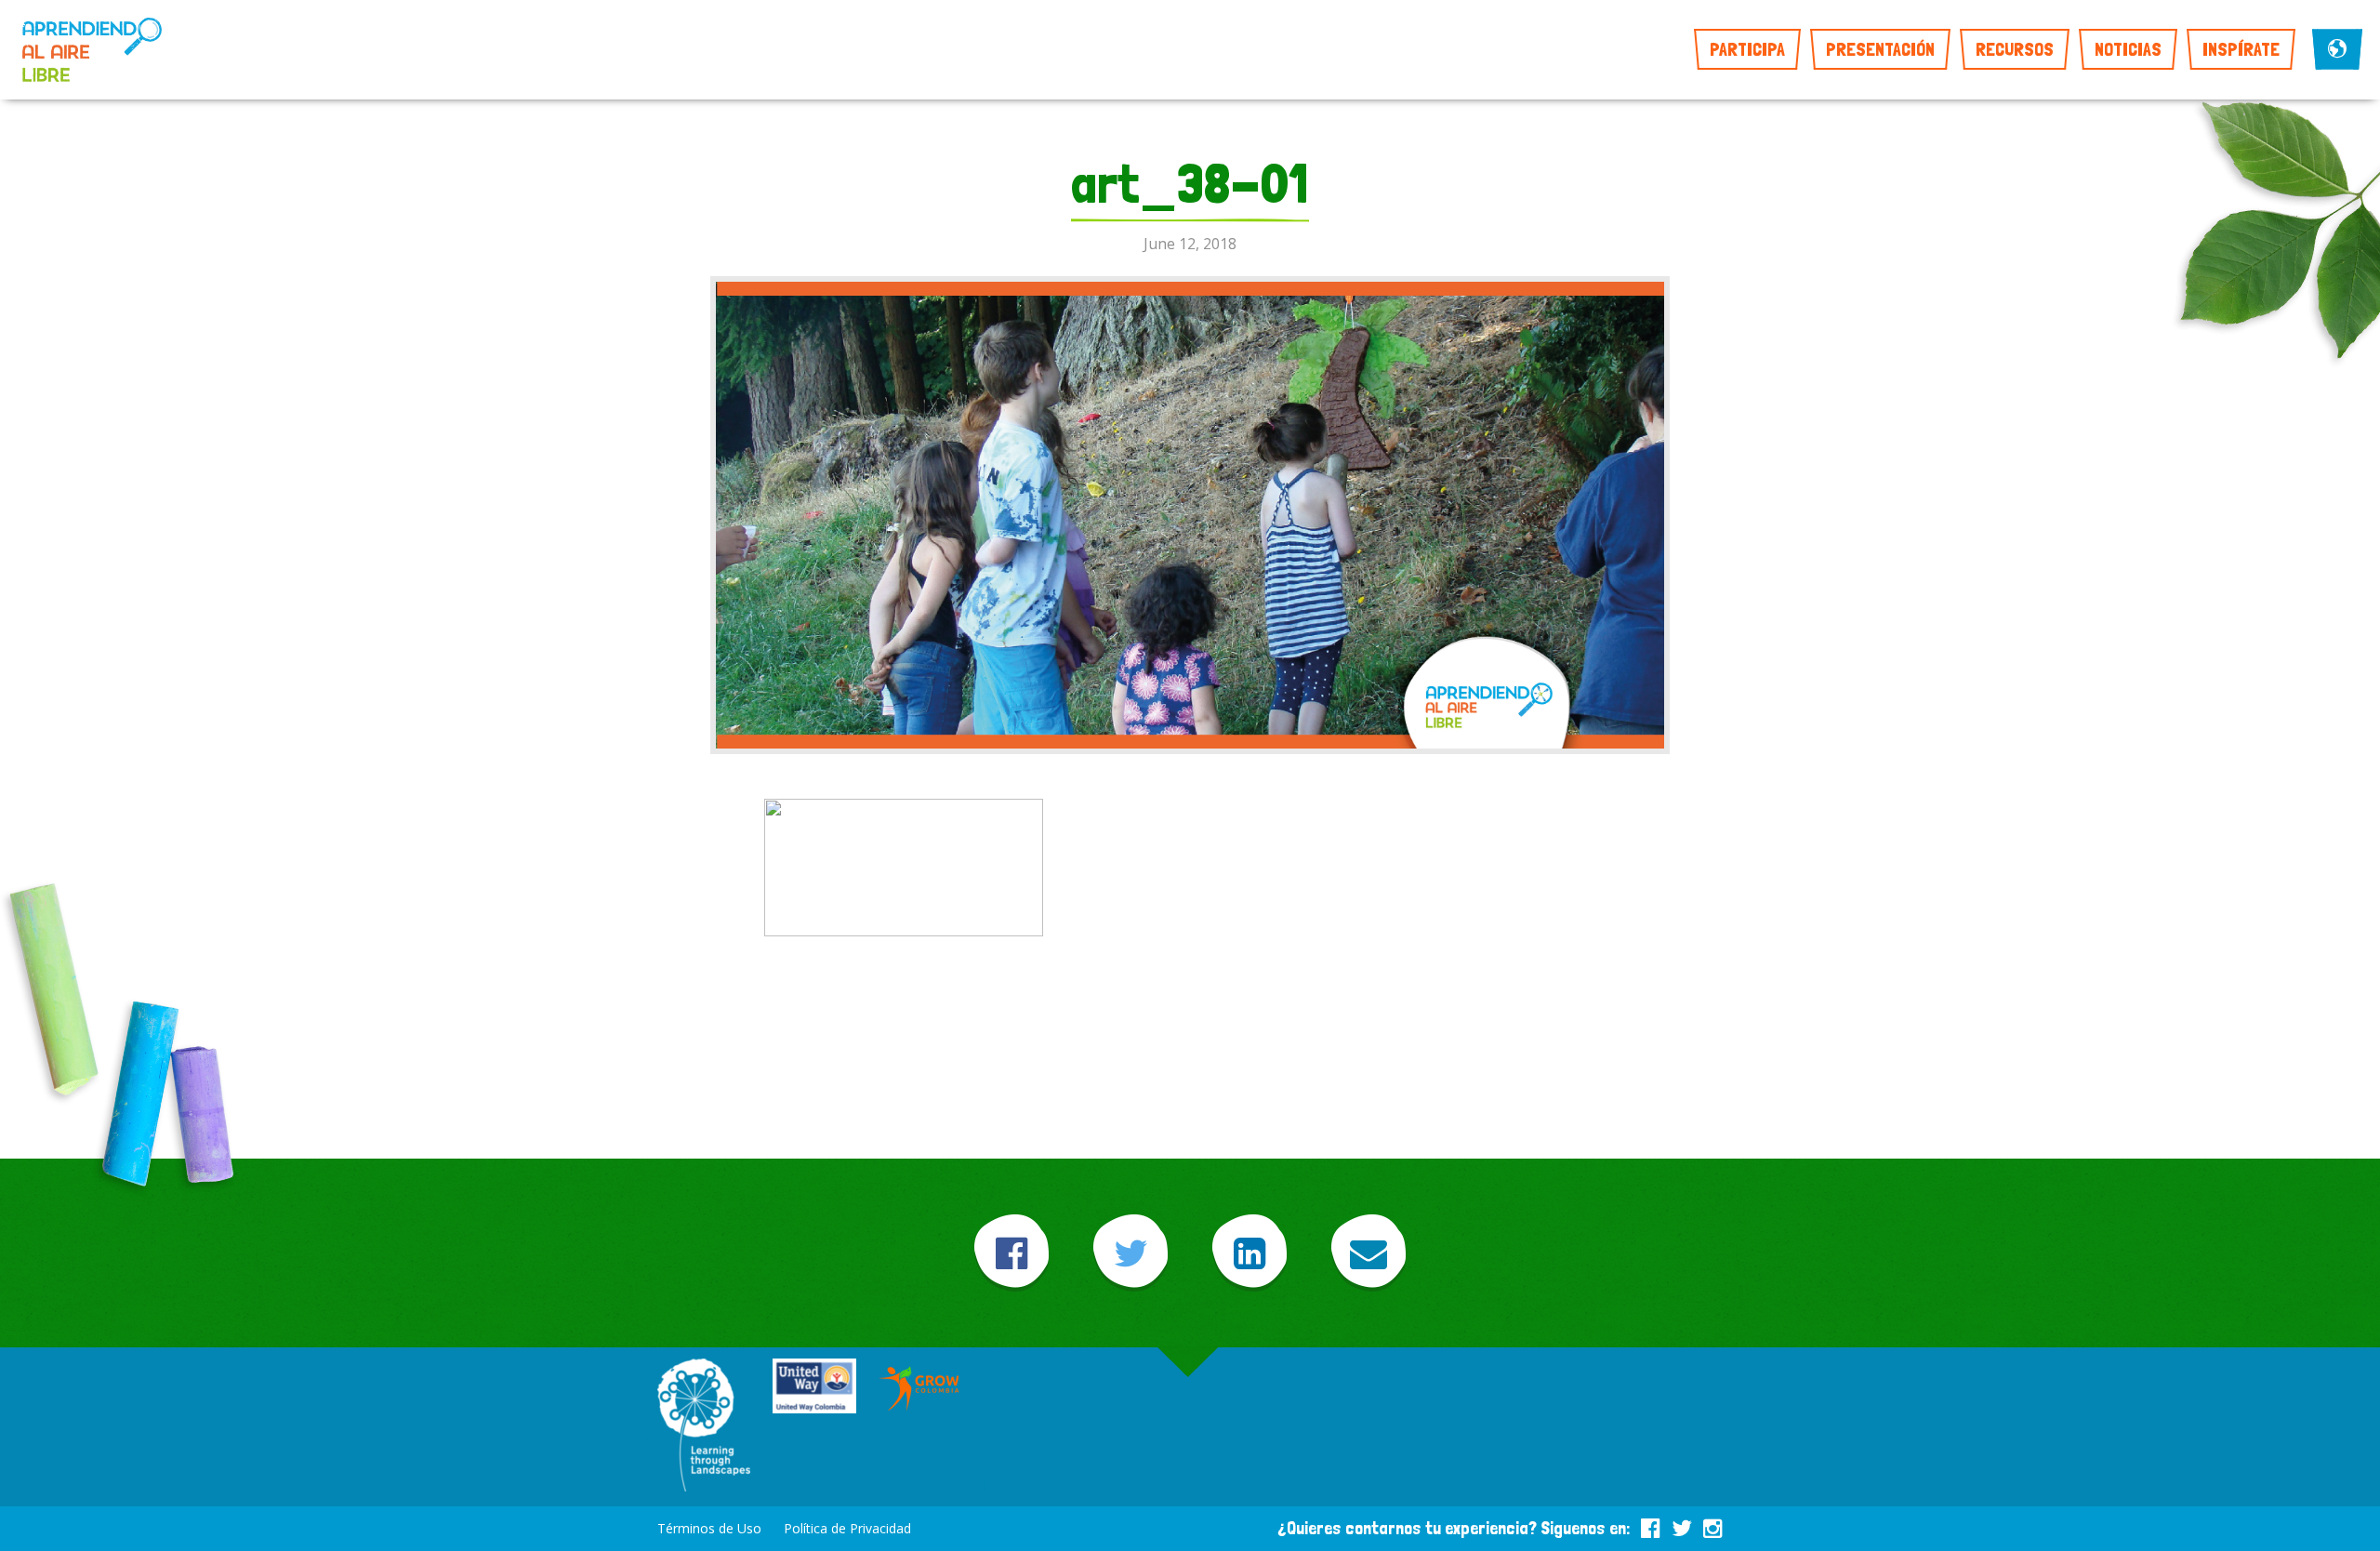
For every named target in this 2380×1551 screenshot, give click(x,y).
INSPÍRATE (2241, 49)
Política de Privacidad (847, 1528)
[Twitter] (1130, 1253)
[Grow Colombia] (920, 1388)
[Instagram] (1713, 1525)
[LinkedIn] (1249, 1253)
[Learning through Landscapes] (704, 1427)
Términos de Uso (709, 1528)
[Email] (1368, 1253)
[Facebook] (1011, 1253)
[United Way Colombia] (814, 1388)
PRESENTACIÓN (1880, 49)
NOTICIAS (2128, 49)
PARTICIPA (1747, 49)
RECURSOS (2015, 49)
